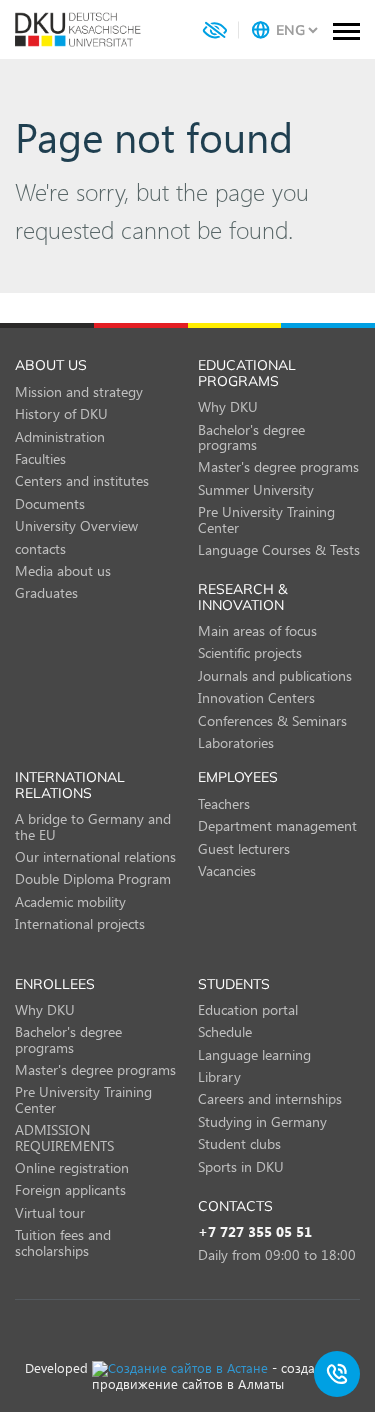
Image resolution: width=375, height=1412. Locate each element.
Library (219, 1076)
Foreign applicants (70, 1189)
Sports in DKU (241, 1166)
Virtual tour (50, 1212)
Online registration (72, 1167)
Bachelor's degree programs (251, 437)
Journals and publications (275, 675)
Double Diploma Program (93, 878)
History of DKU (61, 413)
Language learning (254, 1054)
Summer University (256, 489)
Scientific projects (250, 652)
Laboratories (236, 742)
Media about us (63, 570)
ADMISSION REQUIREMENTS (64, 1137)
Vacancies (227, 870)
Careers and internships (270, 1098)
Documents (50, 503)
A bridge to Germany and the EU (93, 826)
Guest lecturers (244, 848)
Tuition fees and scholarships (63, 1242)
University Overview (76, 525)
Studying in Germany (262, 1121)
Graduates (46, 592)
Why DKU (228, 406)
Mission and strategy (79, 391)
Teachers (224, 803)
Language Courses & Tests (279, 549)
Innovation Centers (256, 697)
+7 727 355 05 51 (255, 1232)
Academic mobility (70, 901)
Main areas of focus (257, 630)
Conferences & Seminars (272, 720)
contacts (40, 548)
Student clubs (239, 1143)
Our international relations (95, 856)
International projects (80, 923)
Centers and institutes (82, 480)
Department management (277, 825)
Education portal (248, 1009)
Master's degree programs (278, 466)
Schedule (225, 1031)
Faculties (40, 458)
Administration (60, 436)
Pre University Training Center (266, 519)
